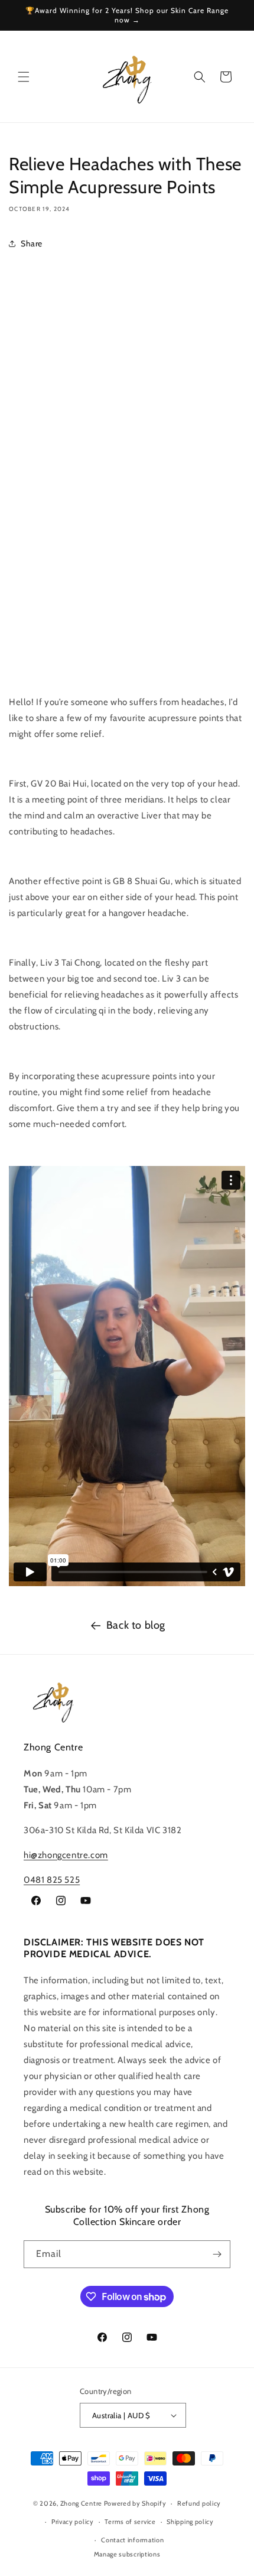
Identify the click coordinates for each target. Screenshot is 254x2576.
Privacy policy (73, 2522)
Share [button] (32, 243)
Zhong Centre (81, 2503)
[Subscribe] (217, 2254)
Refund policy (199, 2503)
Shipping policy (190, 2522)
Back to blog (136, 1625)
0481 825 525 (52, 1880)
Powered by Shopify (135, 2503)
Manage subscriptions (127, 2554)
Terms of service (130, 2522)
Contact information (132, 2540)
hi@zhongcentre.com (66, 1855)
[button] (24, 77)
